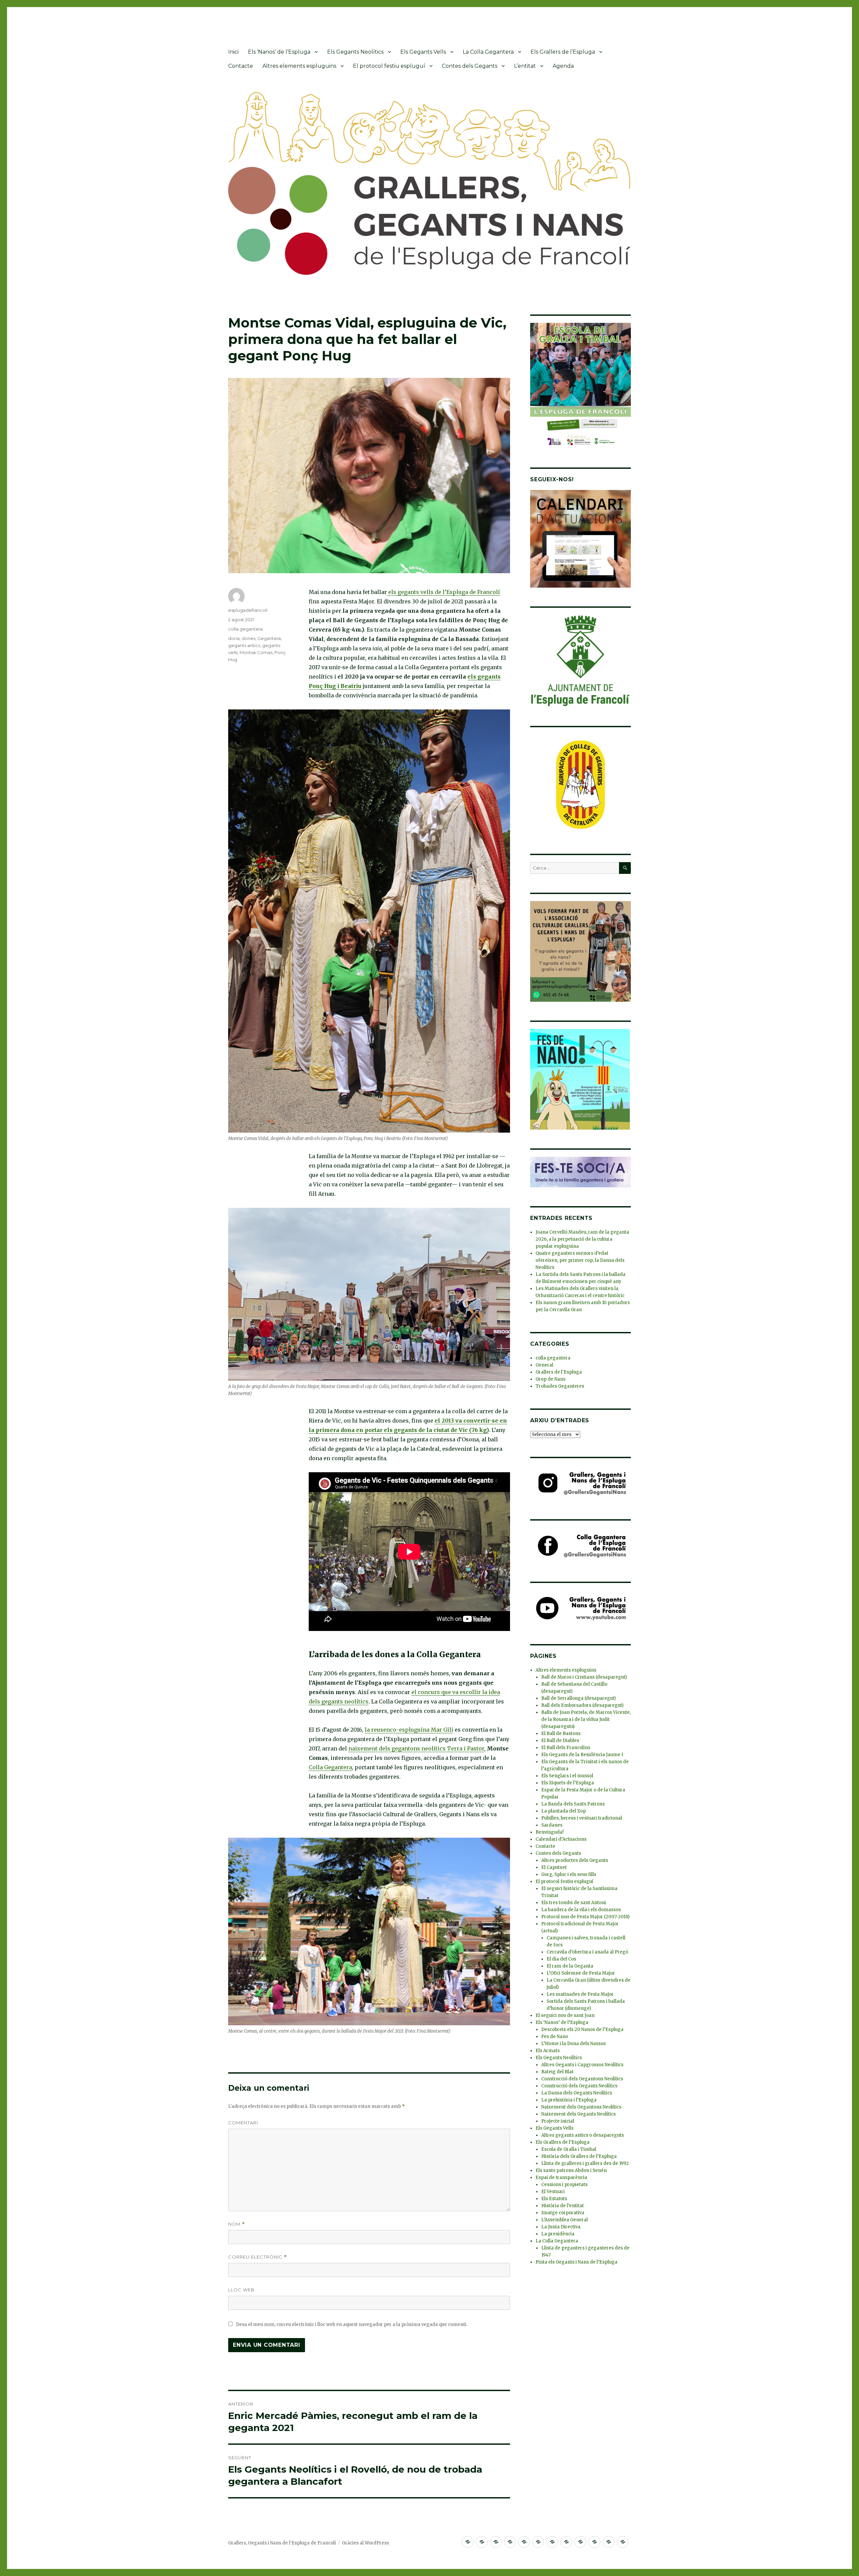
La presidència (558, 2234)
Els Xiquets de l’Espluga (568, 1783)
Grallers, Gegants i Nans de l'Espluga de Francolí (282, 2543)
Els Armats (548, 2051)
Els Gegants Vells (423, 52)
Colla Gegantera (330, 1767)
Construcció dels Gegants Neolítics (579, 2086)
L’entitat (525, 66)
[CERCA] (625, 868)
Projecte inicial (558, 2121)
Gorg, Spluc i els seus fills (569, 1874)
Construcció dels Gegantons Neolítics (582, 2079)
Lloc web (241, 2290)
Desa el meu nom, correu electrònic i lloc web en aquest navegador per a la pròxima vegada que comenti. (352, 2324)
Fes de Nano (555, 2037)
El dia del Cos (561, 1959)
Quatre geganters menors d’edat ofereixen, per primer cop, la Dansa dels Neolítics (580, 1260)
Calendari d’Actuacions (561, 1839)
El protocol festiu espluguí (389, 66)
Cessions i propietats (564, 2185)
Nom (237, 2224)
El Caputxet (554, 1867)
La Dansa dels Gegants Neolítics (577, 2093)
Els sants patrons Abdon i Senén (571, 2170)
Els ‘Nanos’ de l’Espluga (279, 52)
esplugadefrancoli (248, 610)
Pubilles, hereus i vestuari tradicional (582, 1818)
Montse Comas (256, 652)
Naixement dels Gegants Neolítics (578, 2114)
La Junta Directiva (561, 2227)
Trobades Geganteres (560, 1386)
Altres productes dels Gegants (575, 1860)
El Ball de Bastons (561, 1733)
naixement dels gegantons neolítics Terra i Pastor (416, 1748)
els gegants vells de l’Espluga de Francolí (443, 592)
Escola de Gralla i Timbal (569, 2149)
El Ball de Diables (560, 1741)
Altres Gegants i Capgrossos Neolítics (582, 2065)
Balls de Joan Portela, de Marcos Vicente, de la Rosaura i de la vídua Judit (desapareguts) (586, 1719)
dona (234, 638)
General (544, 1365)
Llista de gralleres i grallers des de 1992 (585, 2163)
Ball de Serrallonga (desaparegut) (578, 1698)
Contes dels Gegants (470, 66)
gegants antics (244, 645)
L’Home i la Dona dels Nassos (573, 2044)
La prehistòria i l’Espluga (569, 2100)
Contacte (241, 66)
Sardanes (552, 1825)
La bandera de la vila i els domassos (581, 1910)
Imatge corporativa (563, 2213)
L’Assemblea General (565, 2220)
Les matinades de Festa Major (580, 1994)
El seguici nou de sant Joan (565, 2015)
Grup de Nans (550, 1379)
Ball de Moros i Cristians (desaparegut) (584, 1677)
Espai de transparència (561, 2177)
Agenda (563, 66)
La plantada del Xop (564, 1811)
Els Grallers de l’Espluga (563, 52)
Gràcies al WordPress (365, 2543)
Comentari (243, 2123)
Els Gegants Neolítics (355, 52)
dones (248, 638)
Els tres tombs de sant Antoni (574, 1903)
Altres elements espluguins (299, 66)
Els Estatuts (554, 2199)
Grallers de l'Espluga (559, 1372)
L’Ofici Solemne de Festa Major (581, 1973)
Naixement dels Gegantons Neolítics (581, 2107)
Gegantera (269, 638)
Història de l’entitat (563, 2206)
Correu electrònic (258, 2257)
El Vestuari (553, 2192)
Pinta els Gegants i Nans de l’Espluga (576, 2262)
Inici (233, 52)
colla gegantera (245, 629)
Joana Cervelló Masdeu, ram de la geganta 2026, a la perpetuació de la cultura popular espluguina (582, 1239)
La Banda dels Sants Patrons (573, 1804)
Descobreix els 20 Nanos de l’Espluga (582, 2029)
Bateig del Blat (557, 2072)
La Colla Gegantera (488, 52)
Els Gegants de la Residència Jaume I (582, 1755)
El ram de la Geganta (570, 1966)
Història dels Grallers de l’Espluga (579, 2156)
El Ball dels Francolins (566, 1748)
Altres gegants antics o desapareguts (583, 2135)
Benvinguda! (549, 1832)
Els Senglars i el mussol (567, 1776)
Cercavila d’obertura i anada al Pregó (587, 1952)
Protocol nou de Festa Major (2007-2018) (585, 1917)
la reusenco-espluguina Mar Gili (409, 1730)
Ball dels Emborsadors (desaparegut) (582, 1705)
